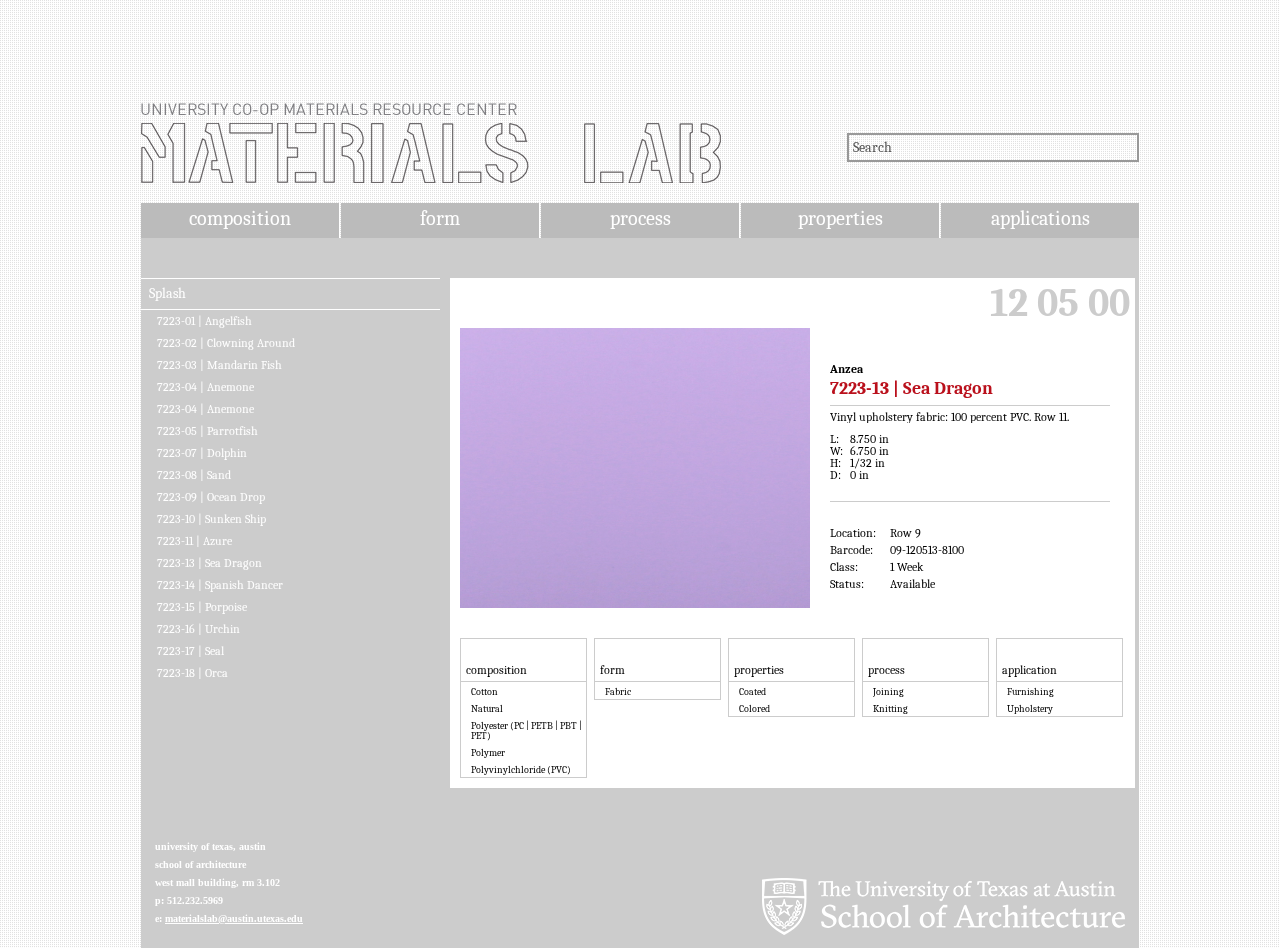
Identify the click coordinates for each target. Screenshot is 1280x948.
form (440, 218)
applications (1040, 218)
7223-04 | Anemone (205, 387)
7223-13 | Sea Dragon (209, 563)
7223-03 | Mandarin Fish (219, 365)
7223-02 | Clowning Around (226, 343)
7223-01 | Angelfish (204, 321)
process (640, 218)
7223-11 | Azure (194, 541)
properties (840, 218)
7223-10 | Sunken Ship (211, 519)
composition (240, 218)
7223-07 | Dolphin (202, 453)
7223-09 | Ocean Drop (211, 497)
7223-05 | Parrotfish (207, 431)
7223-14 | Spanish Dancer (220, 585)
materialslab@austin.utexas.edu (234, 918)
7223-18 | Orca (192, 673)
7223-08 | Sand (194, 475)
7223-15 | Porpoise (202, 607)
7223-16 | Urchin (198, 629)
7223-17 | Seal (190, 651)
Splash (167, 294)
